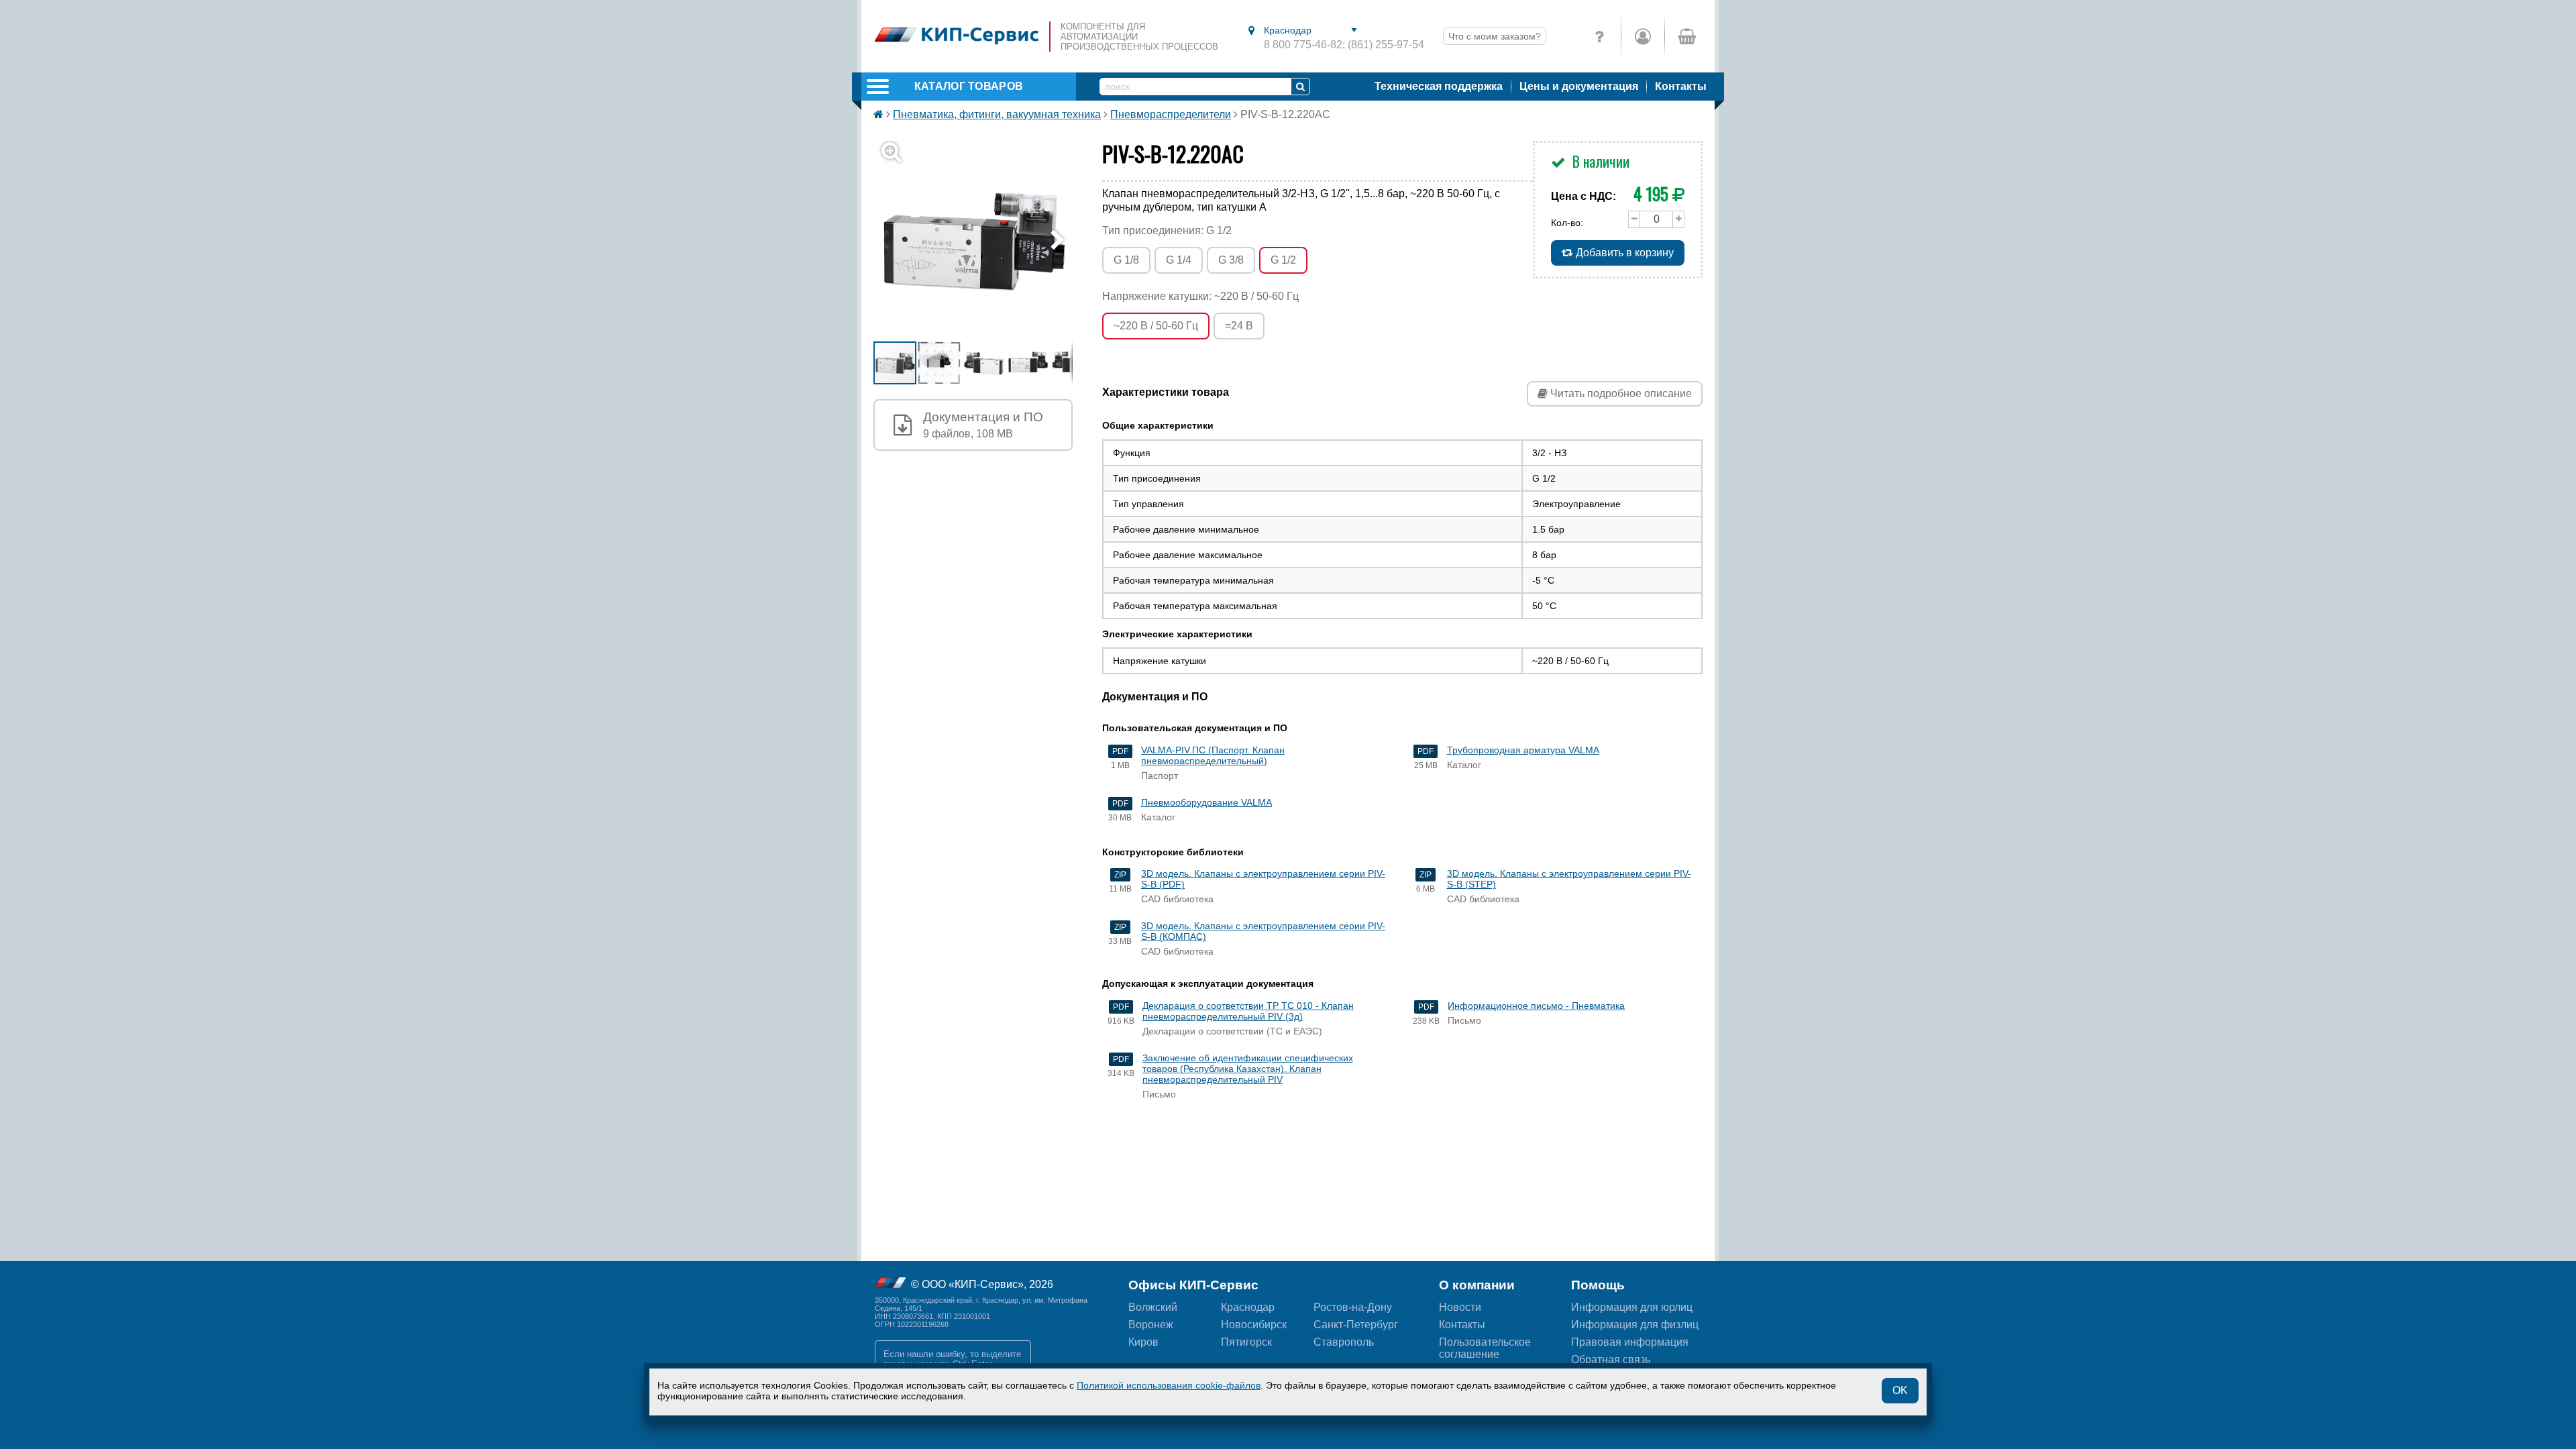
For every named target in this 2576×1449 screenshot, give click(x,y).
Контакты (1681, 86)
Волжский (1153, 1307)
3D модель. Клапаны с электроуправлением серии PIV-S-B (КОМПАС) (1263, 931)
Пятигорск (1246, 1342)
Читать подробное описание (1620, 393)
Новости (1460, 1307)
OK (1900, 1390)
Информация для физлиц (1635, 1325)
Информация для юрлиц (1632, 1307)
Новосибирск (1254, 1325)
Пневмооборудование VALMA (1206, 802)
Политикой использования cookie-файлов (1169, 1385)
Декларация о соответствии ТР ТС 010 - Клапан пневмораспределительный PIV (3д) (1248, 1011)
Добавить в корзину (1623, 253)
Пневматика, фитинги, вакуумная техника (997, 114)
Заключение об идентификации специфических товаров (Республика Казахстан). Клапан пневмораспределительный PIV (1248, 1069)
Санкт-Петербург (1356, 1325)
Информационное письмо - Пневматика (1536, 1006)
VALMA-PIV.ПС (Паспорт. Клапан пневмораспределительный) (1213, 755)
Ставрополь (1344, 1342)
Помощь (1598, 1285)
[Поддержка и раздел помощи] (1599, 36)
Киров (1143, 1342)
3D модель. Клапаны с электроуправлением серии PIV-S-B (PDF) (1263, 879)
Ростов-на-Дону (1353, 1307)
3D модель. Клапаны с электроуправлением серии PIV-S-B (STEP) (1569, 879)
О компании (1477, 1285)
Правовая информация (1630, 1342)
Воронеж (1151, 1325)
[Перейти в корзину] (1686, 36)
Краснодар (1248, 1307)
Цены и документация (1579, 86)
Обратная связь (1611, 1359)
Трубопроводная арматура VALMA (1523, 750)
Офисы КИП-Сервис (1193, 1285)
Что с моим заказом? (1495, 36)
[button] (981, 240)
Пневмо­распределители (1171, 114)
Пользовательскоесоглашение (1485, 1348)
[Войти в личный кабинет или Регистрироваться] (1643, 36)
